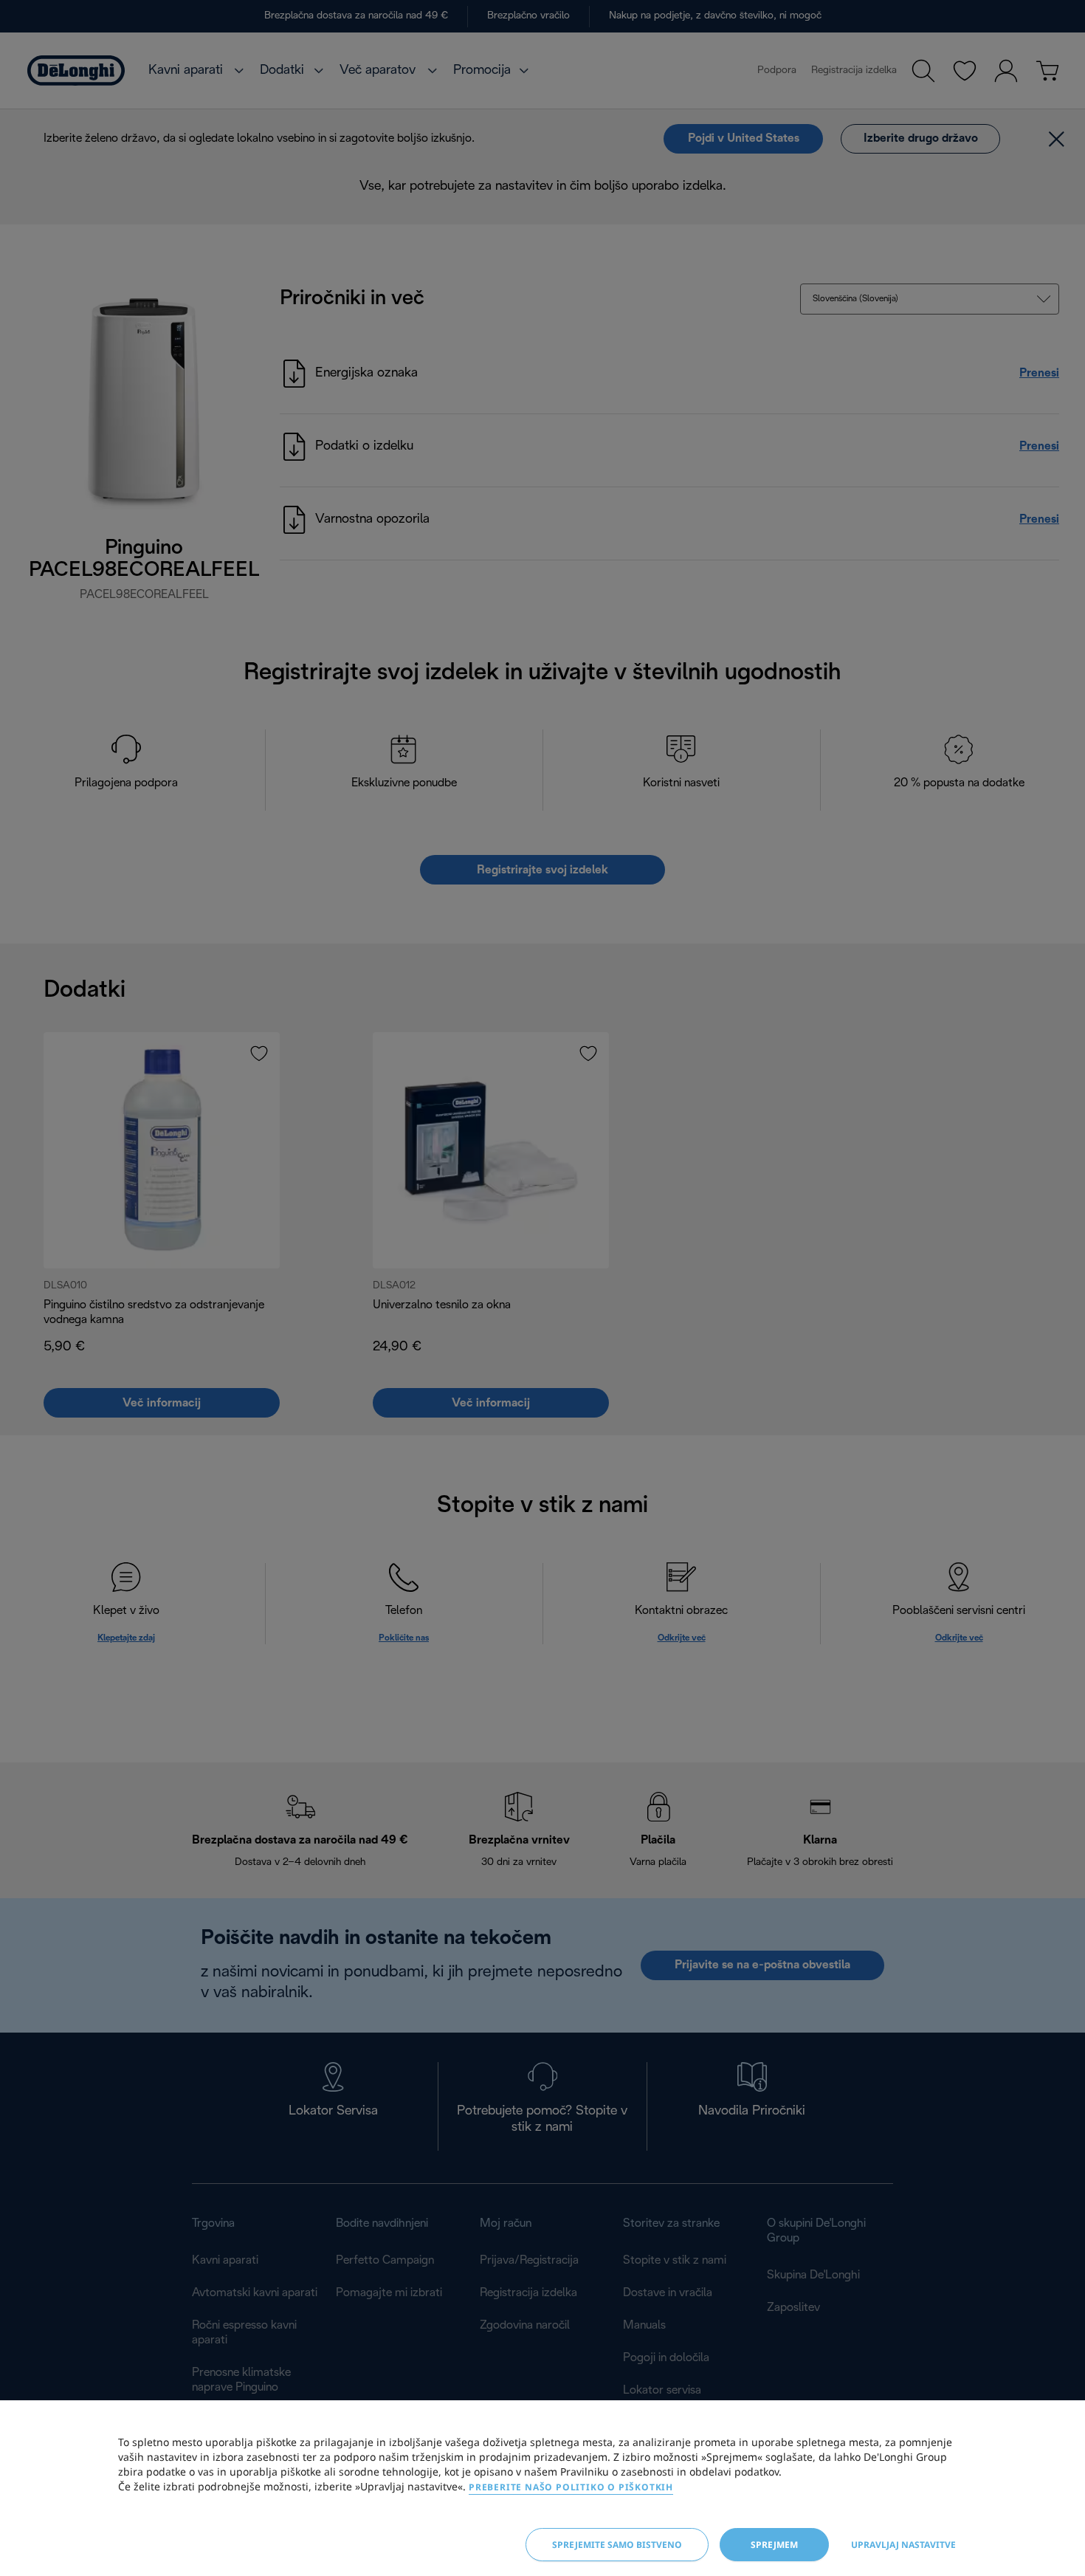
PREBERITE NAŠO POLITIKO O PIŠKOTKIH (571, 2487)
